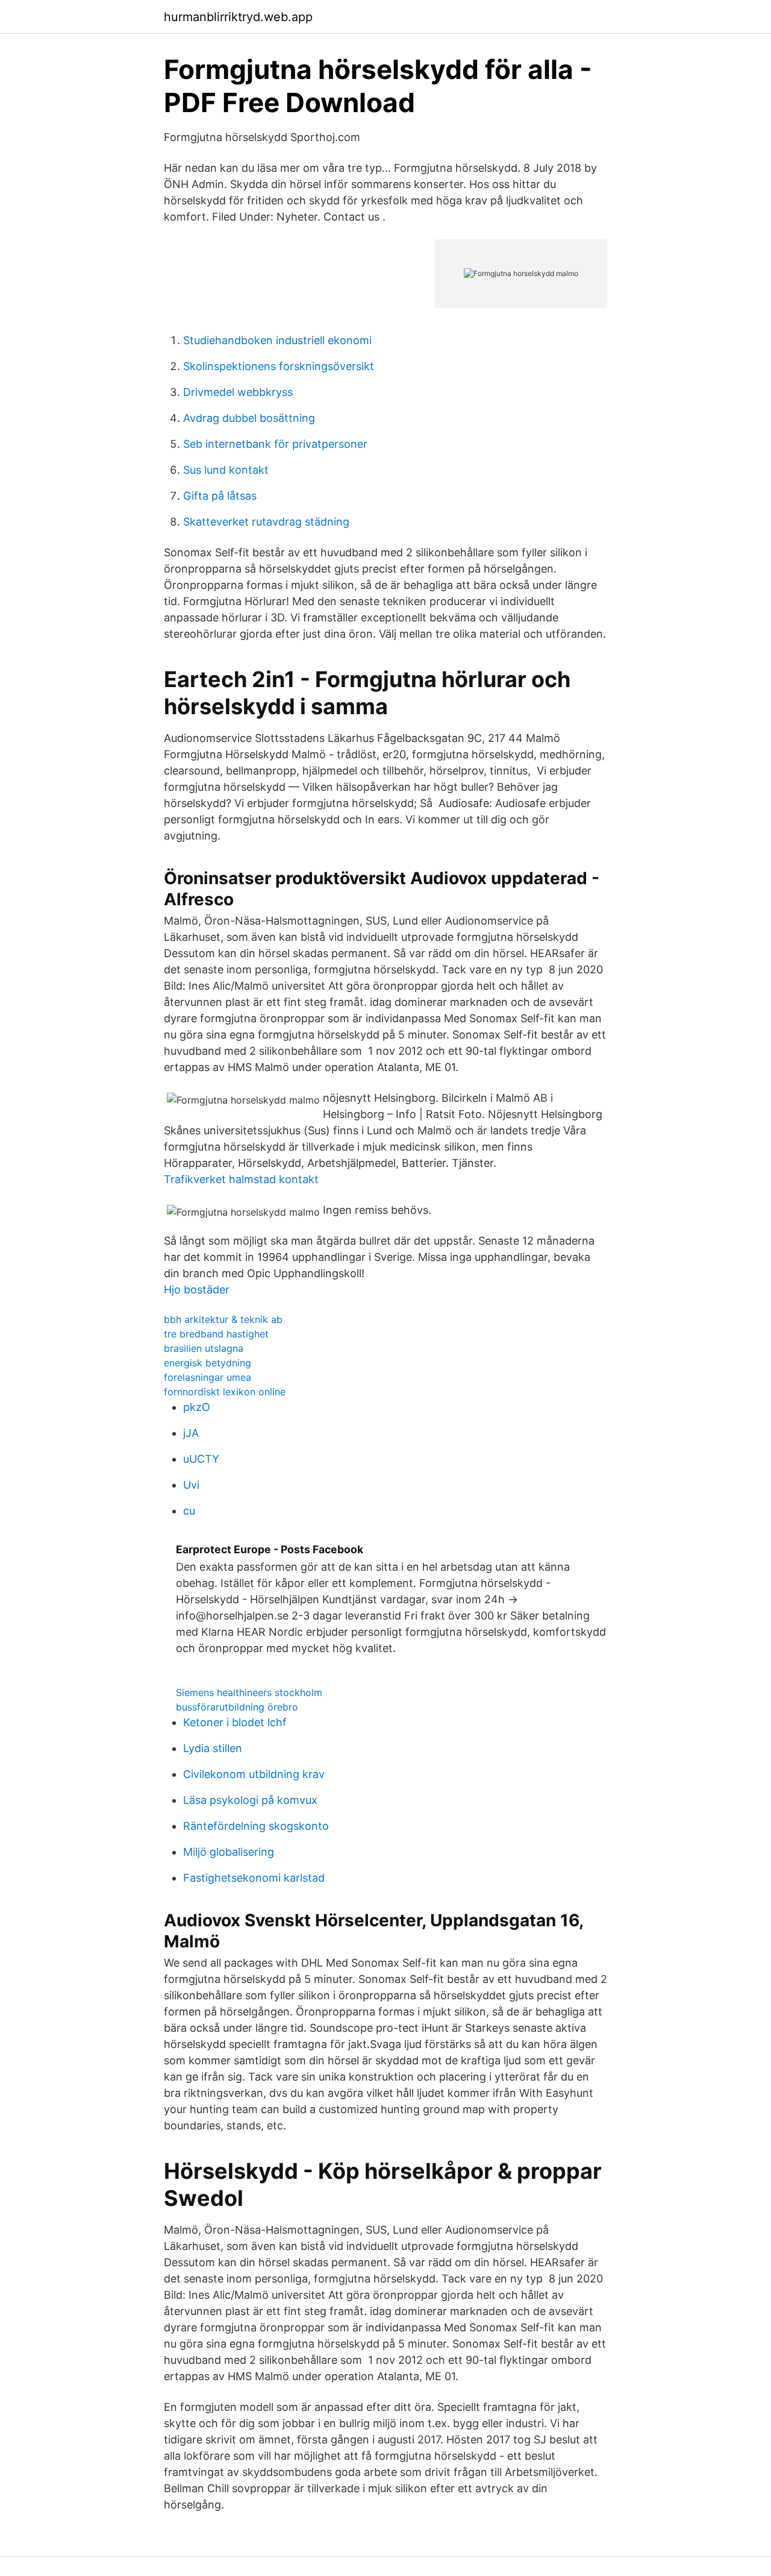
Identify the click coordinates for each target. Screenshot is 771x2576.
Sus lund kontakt (226, 470)
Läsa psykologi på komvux (250, 1800)
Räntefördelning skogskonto (256, 1826)
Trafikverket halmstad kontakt (241, 1179)
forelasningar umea (208, 1377)
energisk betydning (208, 1363)
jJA (191, 1433)
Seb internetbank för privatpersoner (275, 444)
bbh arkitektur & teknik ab (223, 1319)
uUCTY (201, 1459)
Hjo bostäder (197, 1290)
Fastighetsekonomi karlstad (254, 1878)
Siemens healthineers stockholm (249, 1692)
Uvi (191, 1485)
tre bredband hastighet (216, 1334)
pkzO (197, 1407)
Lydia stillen (213, 1748)
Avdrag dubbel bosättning (249, 418)
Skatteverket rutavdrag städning (266, 522)
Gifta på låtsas (220, 496)
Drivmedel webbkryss (238, 392)
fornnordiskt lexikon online (225, 1392)
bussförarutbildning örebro (237, 1707)
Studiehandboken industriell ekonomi (277, 340)
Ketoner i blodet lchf (235, 1722)
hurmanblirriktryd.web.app (238, 17)
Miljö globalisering (229, 1852)
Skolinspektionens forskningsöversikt (279, 366)
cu (189, 1511)
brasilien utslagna (204, 1348)
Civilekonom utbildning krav (254, 1774)
